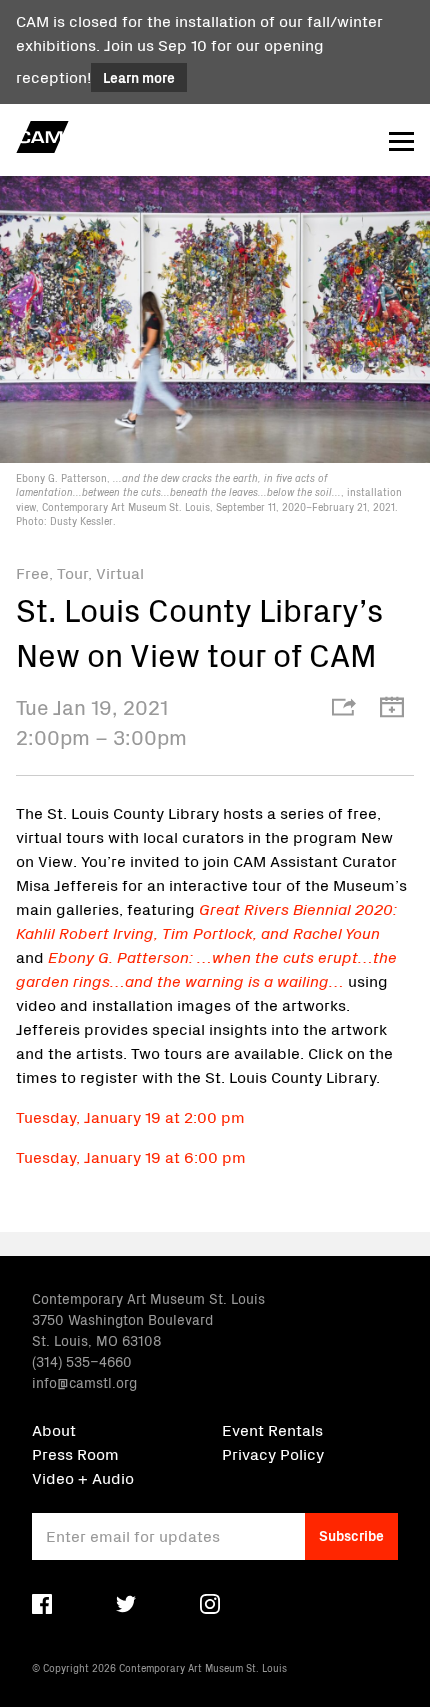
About (54, 1429)
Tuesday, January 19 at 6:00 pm (131, 1156)
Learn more (139, 77)
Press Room (75, 1453)
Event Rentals (272, 1429)
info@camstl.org (84, 1382)
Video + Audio (83, 1477)
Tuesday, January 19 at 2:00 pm (130, 1116)
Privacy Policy (273, 1453)
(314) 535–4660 (82, 1361)
